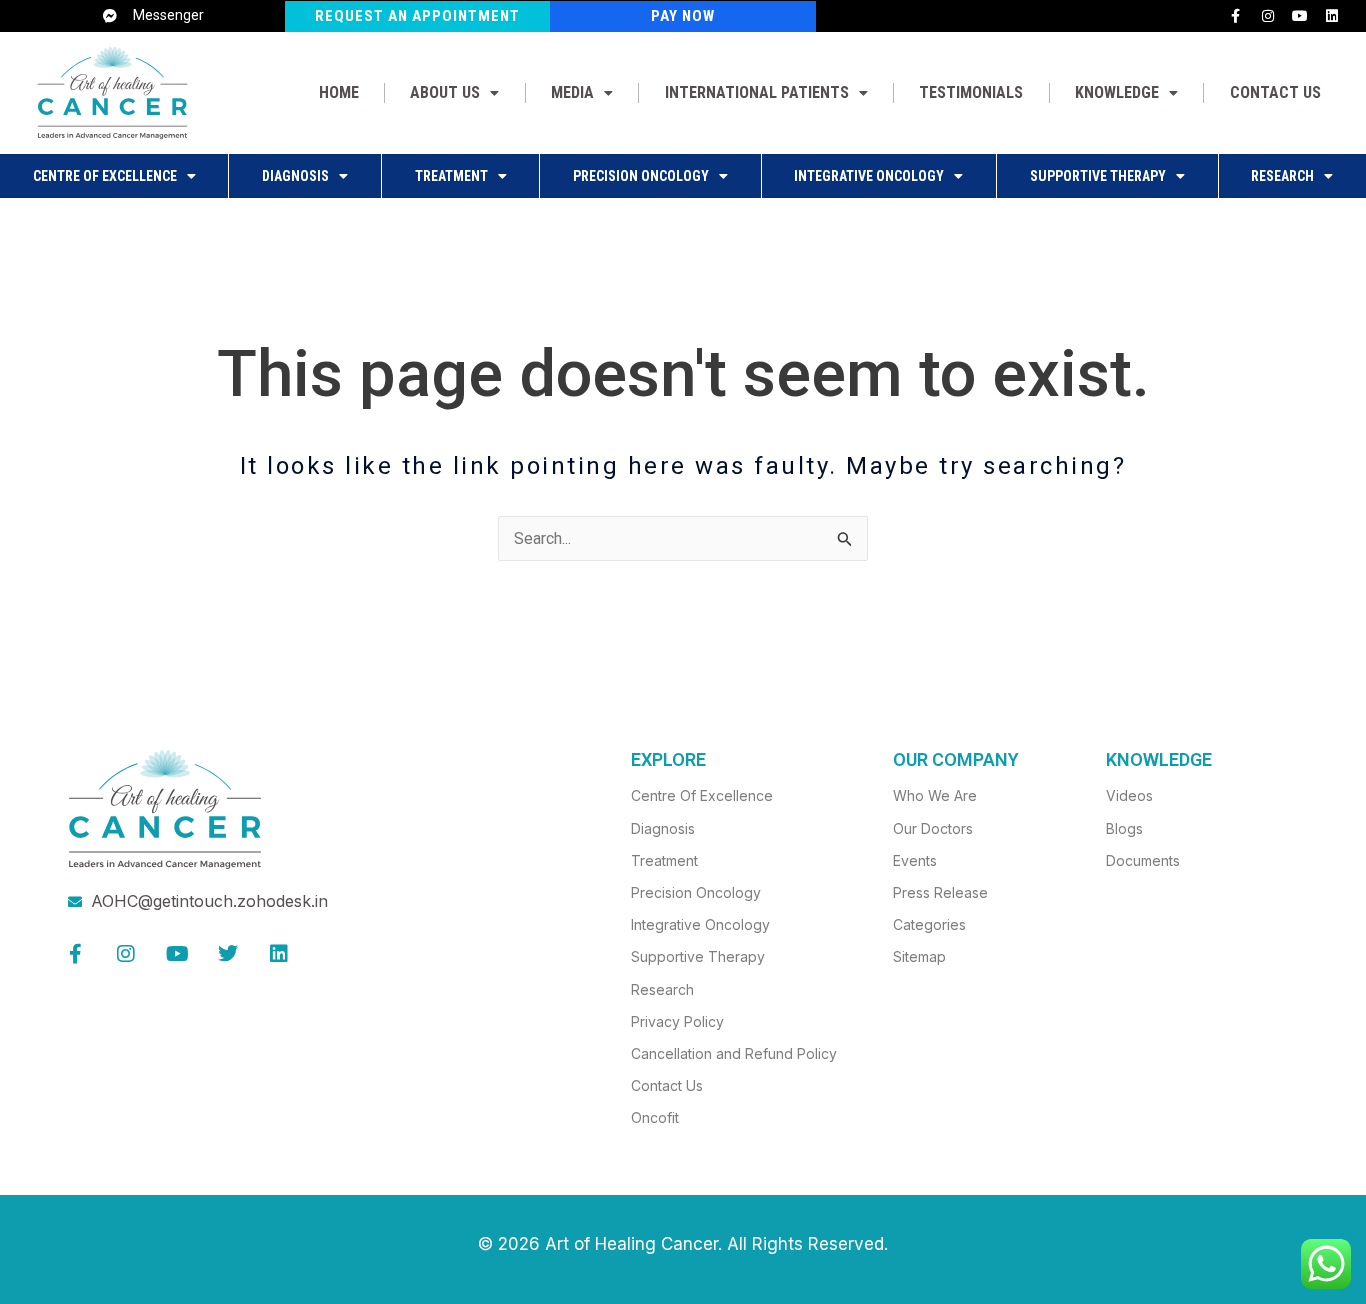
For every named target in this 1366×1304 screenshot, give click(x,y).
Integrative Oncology (869, 176)
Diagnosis (295, 176)
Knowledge (1117, 92)
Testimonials (971, 92)
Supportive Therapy (1098, 176)
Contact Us (1275, 92)
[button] (455, 93)
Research (1282, 176)
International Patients (757, 92)
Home (339, 92)
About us (445, 92)
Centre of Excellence (105, 176)
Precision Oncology (641, 176)
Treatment (451, 176)
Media (572, 92)
